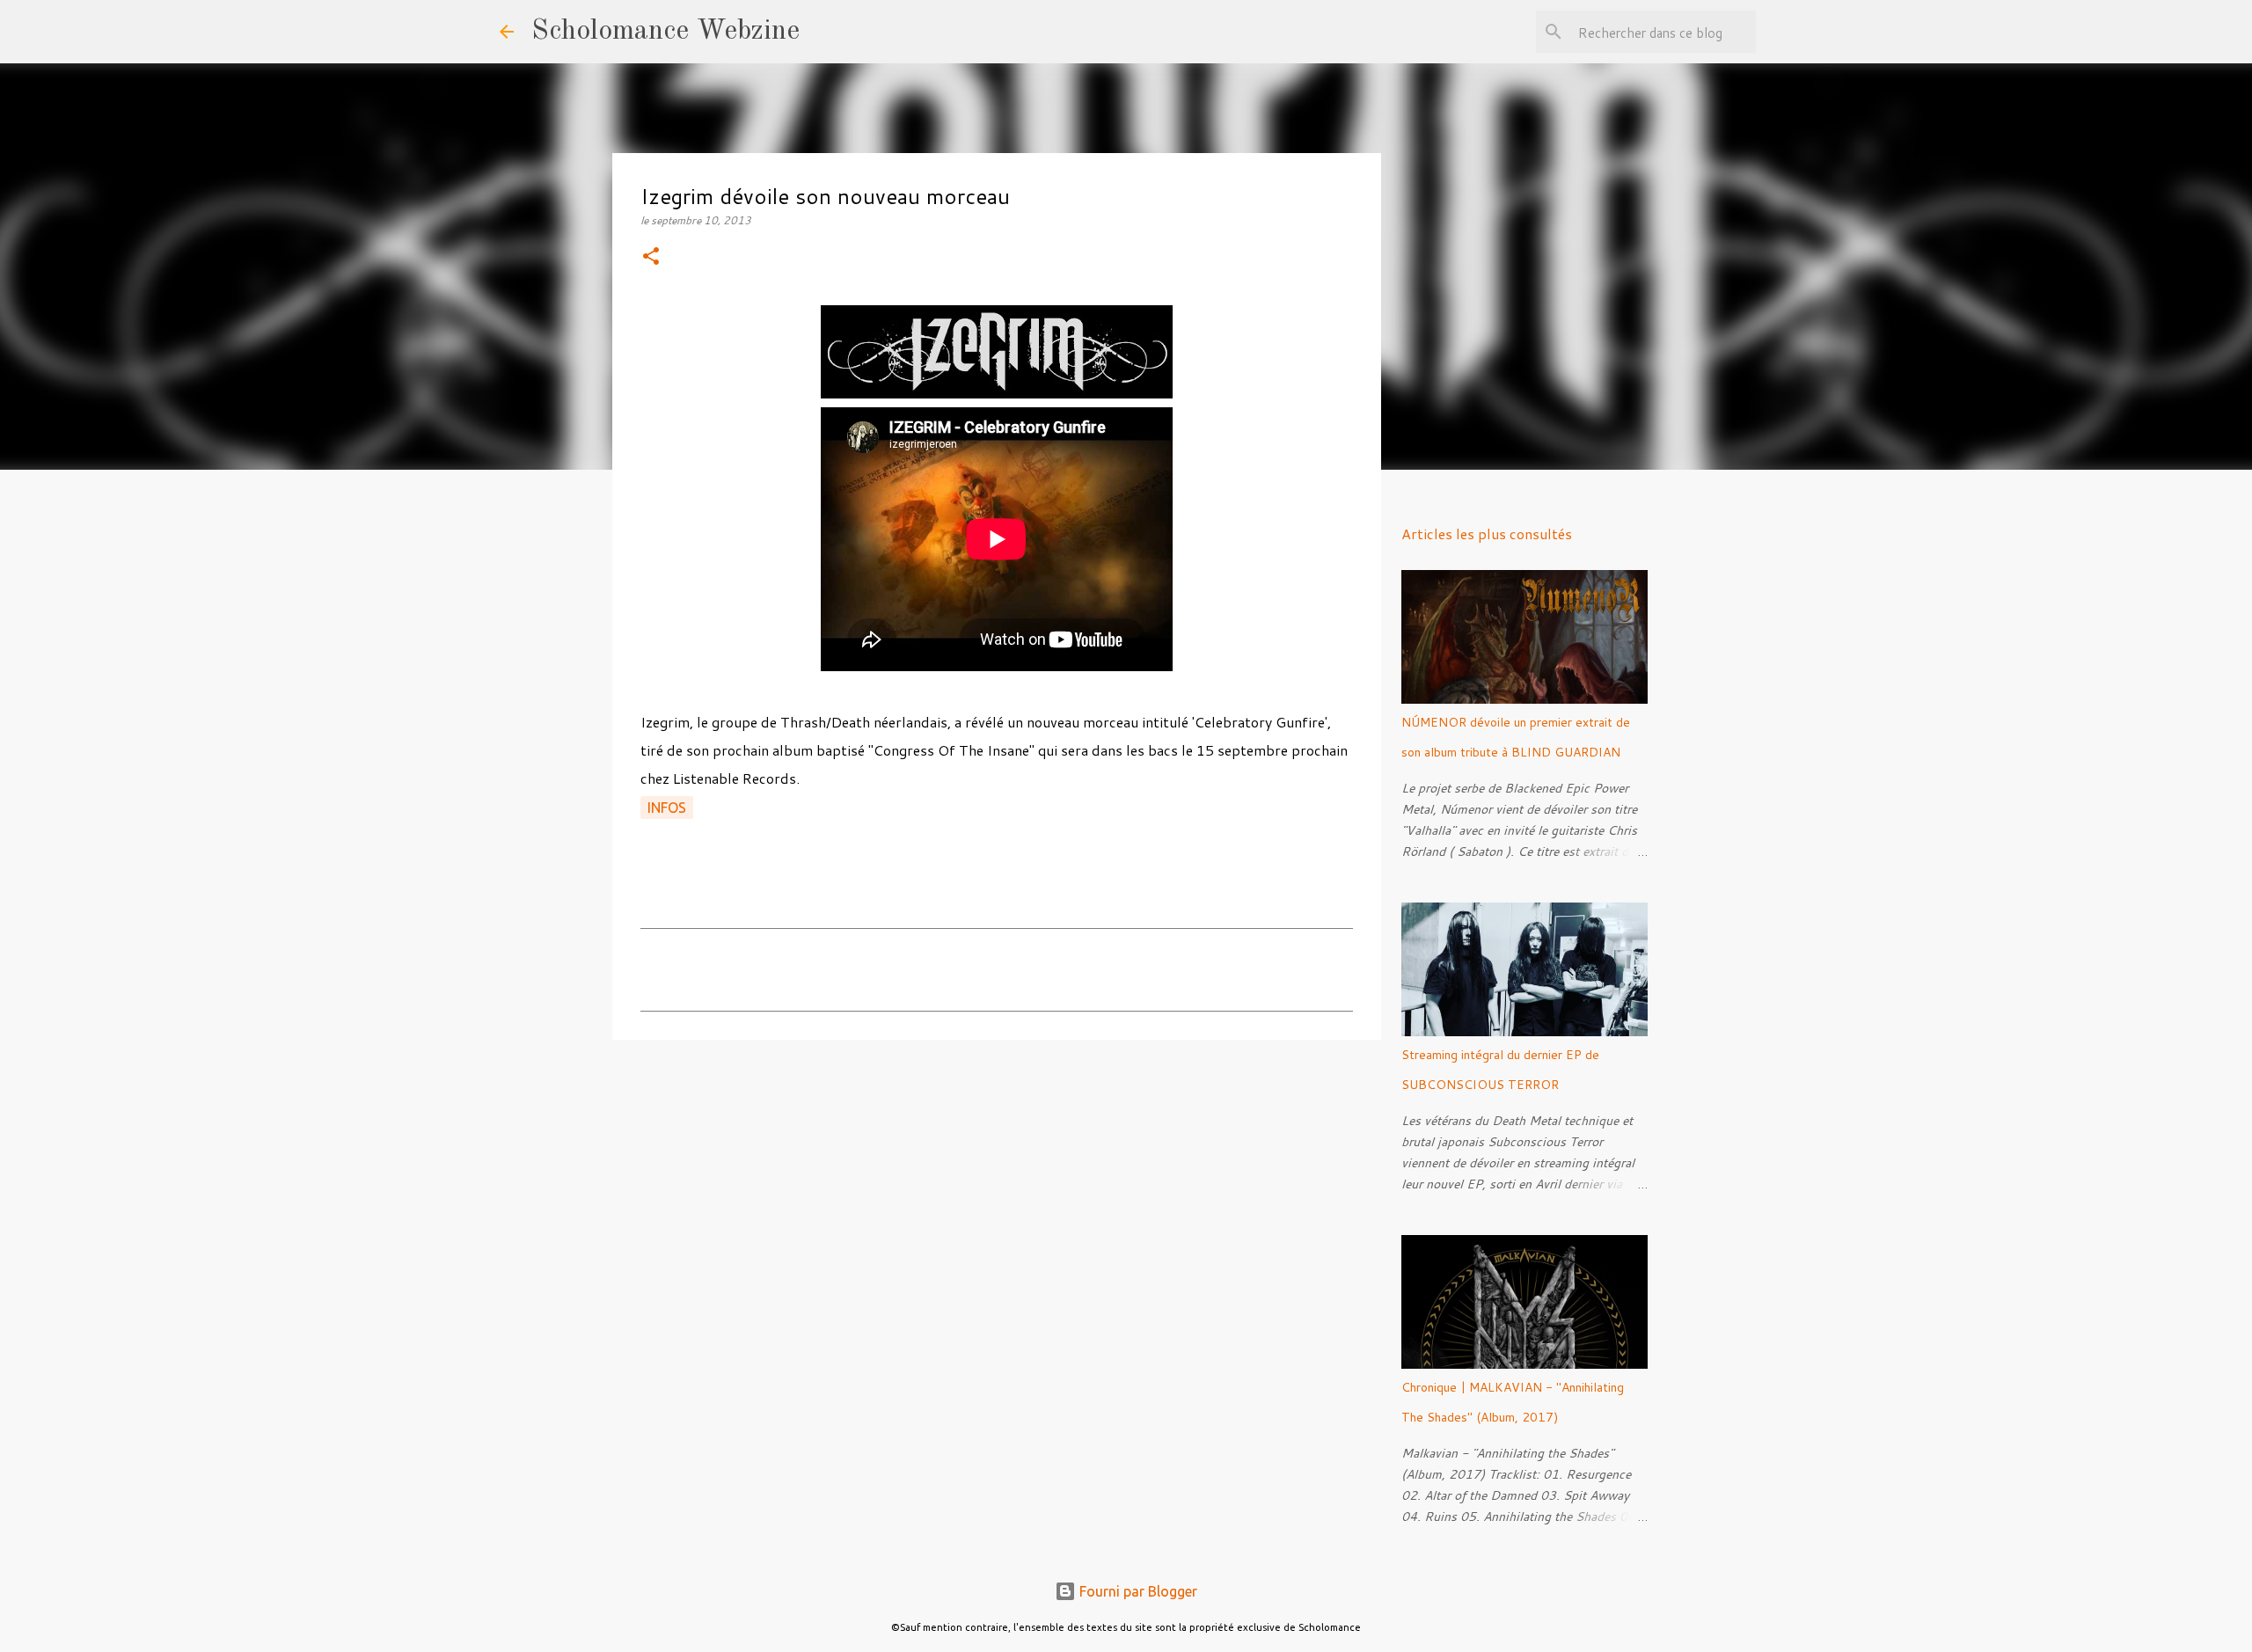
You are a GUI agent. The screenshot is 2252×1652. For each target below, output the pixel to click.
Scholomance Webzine (665, 32)
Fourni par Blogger (1137, 1591)
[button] (651, 257)
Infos (667, 808)
